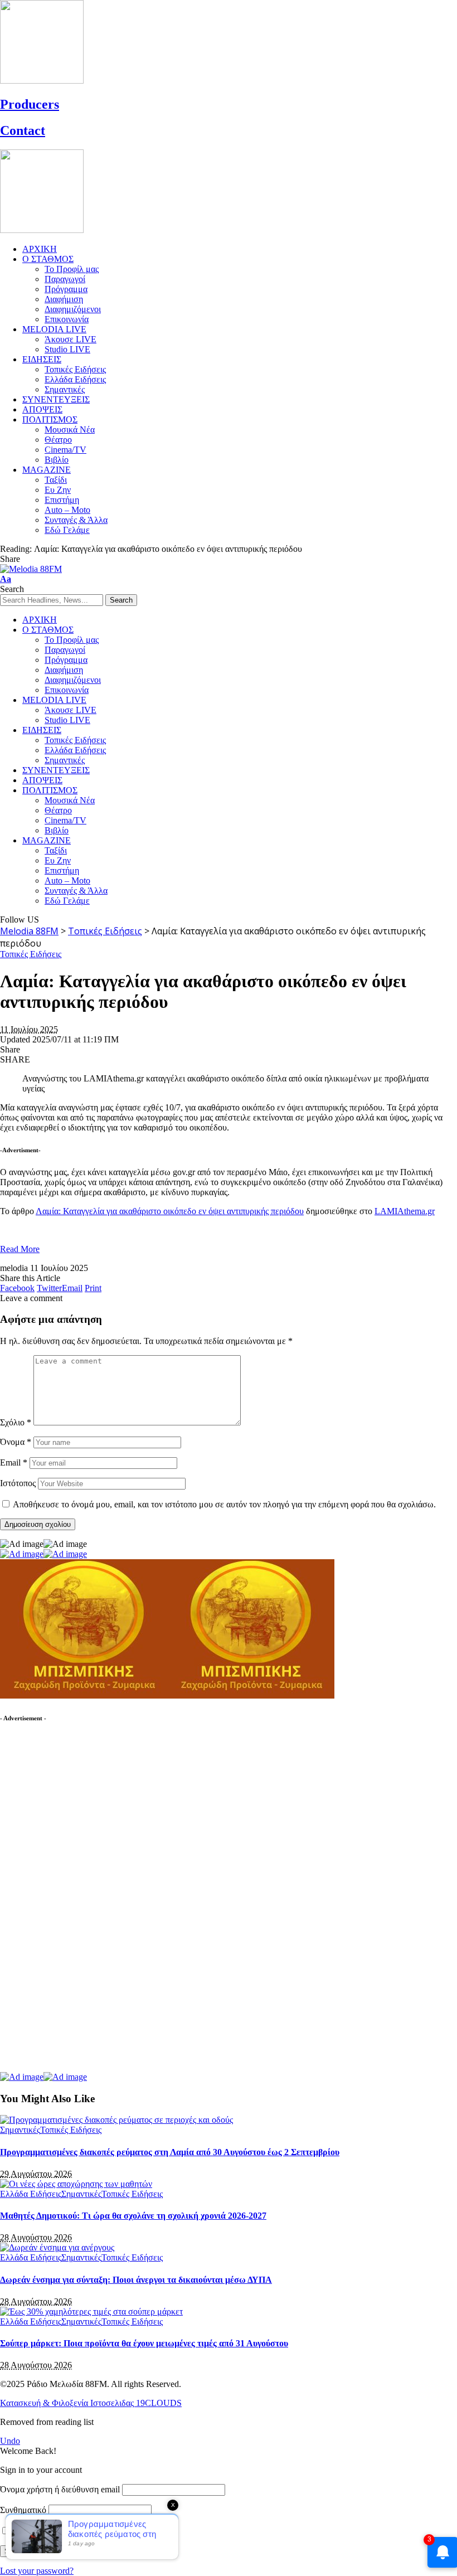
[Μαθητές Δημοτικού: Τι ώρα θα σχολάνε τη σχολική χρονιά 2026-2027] (76, 2184)
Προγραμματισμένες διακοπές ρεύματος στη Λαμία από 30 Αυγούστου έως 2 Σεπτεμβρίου (170, 2152)
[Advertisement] (84, 1903)
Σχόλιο (16, 1422)
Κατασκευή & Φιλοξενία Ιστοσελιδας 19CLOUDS (91, 2403)
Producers (30, 104)
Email (14, 1462)
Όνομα (16, 1442)
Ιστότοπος (18, 1483)
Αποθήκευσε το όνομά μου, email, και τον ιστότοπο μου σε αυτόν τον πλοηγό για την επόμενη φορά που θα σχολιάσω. (224, 1504)
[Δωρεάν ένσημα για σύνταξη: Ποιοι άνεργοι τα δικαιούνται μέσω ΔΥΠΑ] (57, 2247)
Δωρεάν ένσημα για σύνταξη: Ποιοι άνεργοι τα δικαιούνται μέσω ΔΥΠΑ (136, 2280)
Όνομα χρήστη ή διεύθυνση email (60, 2489)
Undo (10, 2441)
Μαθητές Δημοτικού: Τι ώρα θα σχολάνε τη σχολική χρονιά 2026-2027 (133, 2216)
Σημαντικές (20, 2130)
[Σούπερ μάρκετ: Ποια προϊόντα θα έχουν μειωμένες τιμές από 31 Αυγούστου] (91, 2311)
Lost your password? (37, 2571)
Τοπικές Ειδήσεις (31, 954)
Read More (20, 1249)
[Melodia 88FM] (31, 569)
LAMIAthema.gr (405, 1211)
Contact (23, 130)
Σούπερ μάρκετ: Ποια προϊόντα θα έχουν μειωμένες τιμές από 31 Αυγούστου (144, 2343)
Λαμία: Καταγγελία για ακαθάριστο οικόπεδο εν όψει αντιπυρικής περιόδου (170, 1211)
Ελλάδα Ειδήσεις (31, 2194)
